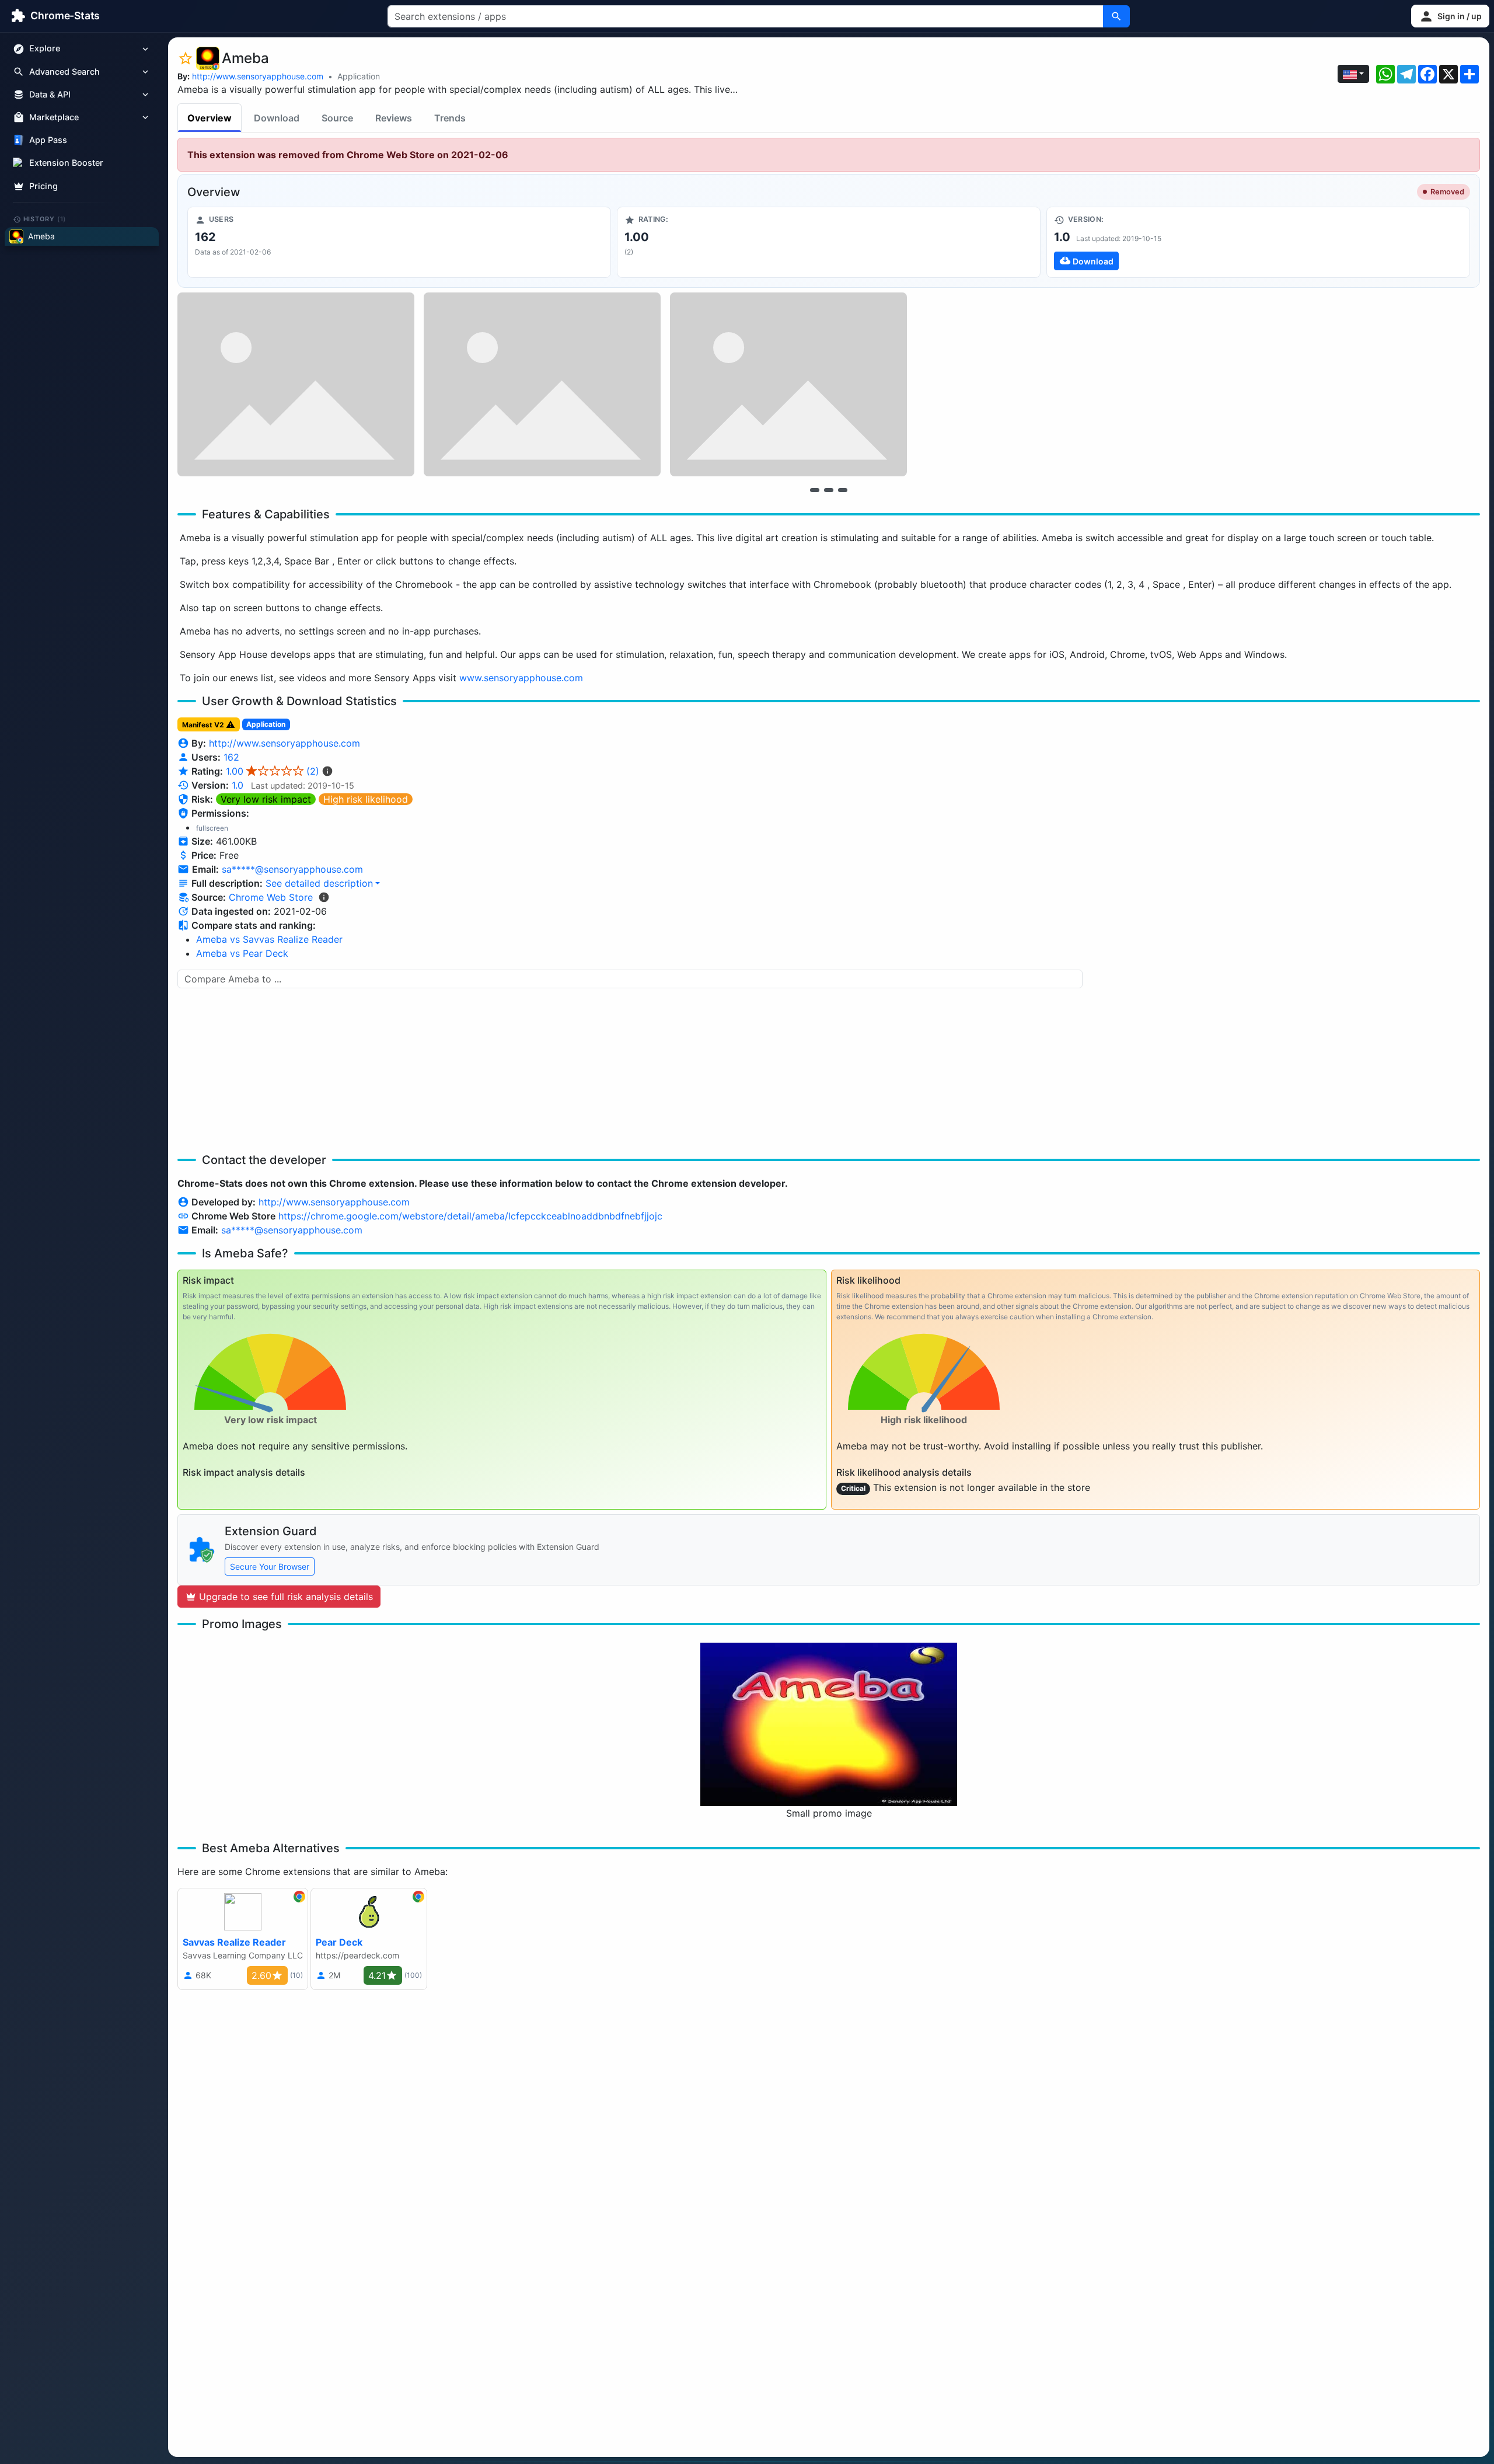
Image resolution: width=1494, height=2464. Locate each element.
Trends (450, 118)
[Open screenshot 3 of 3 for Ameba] (788, 384)
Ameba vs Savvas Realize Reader (269, 939)
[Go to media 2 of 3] (829, 490)
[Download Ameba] (1258, 242)
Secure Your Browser (270, 1566)
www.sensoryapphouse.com (521, 678)
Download (277, 118)
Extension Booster (66, 163)
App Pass (48, 140)
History (45, 219)
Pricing (43, 186)
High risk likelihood (366, 799)
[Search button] (1116, 16)
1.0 (238, 785)
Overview (210, 118)
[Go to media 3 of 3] (843, 490)
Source (337, 118)
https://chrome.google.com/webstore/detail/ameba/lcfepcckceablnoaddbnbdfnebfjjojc (470, 1216)
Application (359, 76)
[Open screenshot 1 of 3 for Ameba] (296, 384)
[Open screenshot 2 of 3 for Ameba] (542, 384)
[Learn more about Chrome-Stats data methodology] (324, 897)
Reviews (394, 118)
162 (231, 757)
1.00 (273, 771)
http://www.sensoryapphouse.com (258, 76)
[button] (1450, 16)
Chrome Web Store (271, 897)
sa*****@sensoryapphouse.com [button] (292, 869)
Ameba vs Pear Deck (242, 953)
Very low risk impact (266, 799)
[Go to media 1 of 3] (815, 490)
